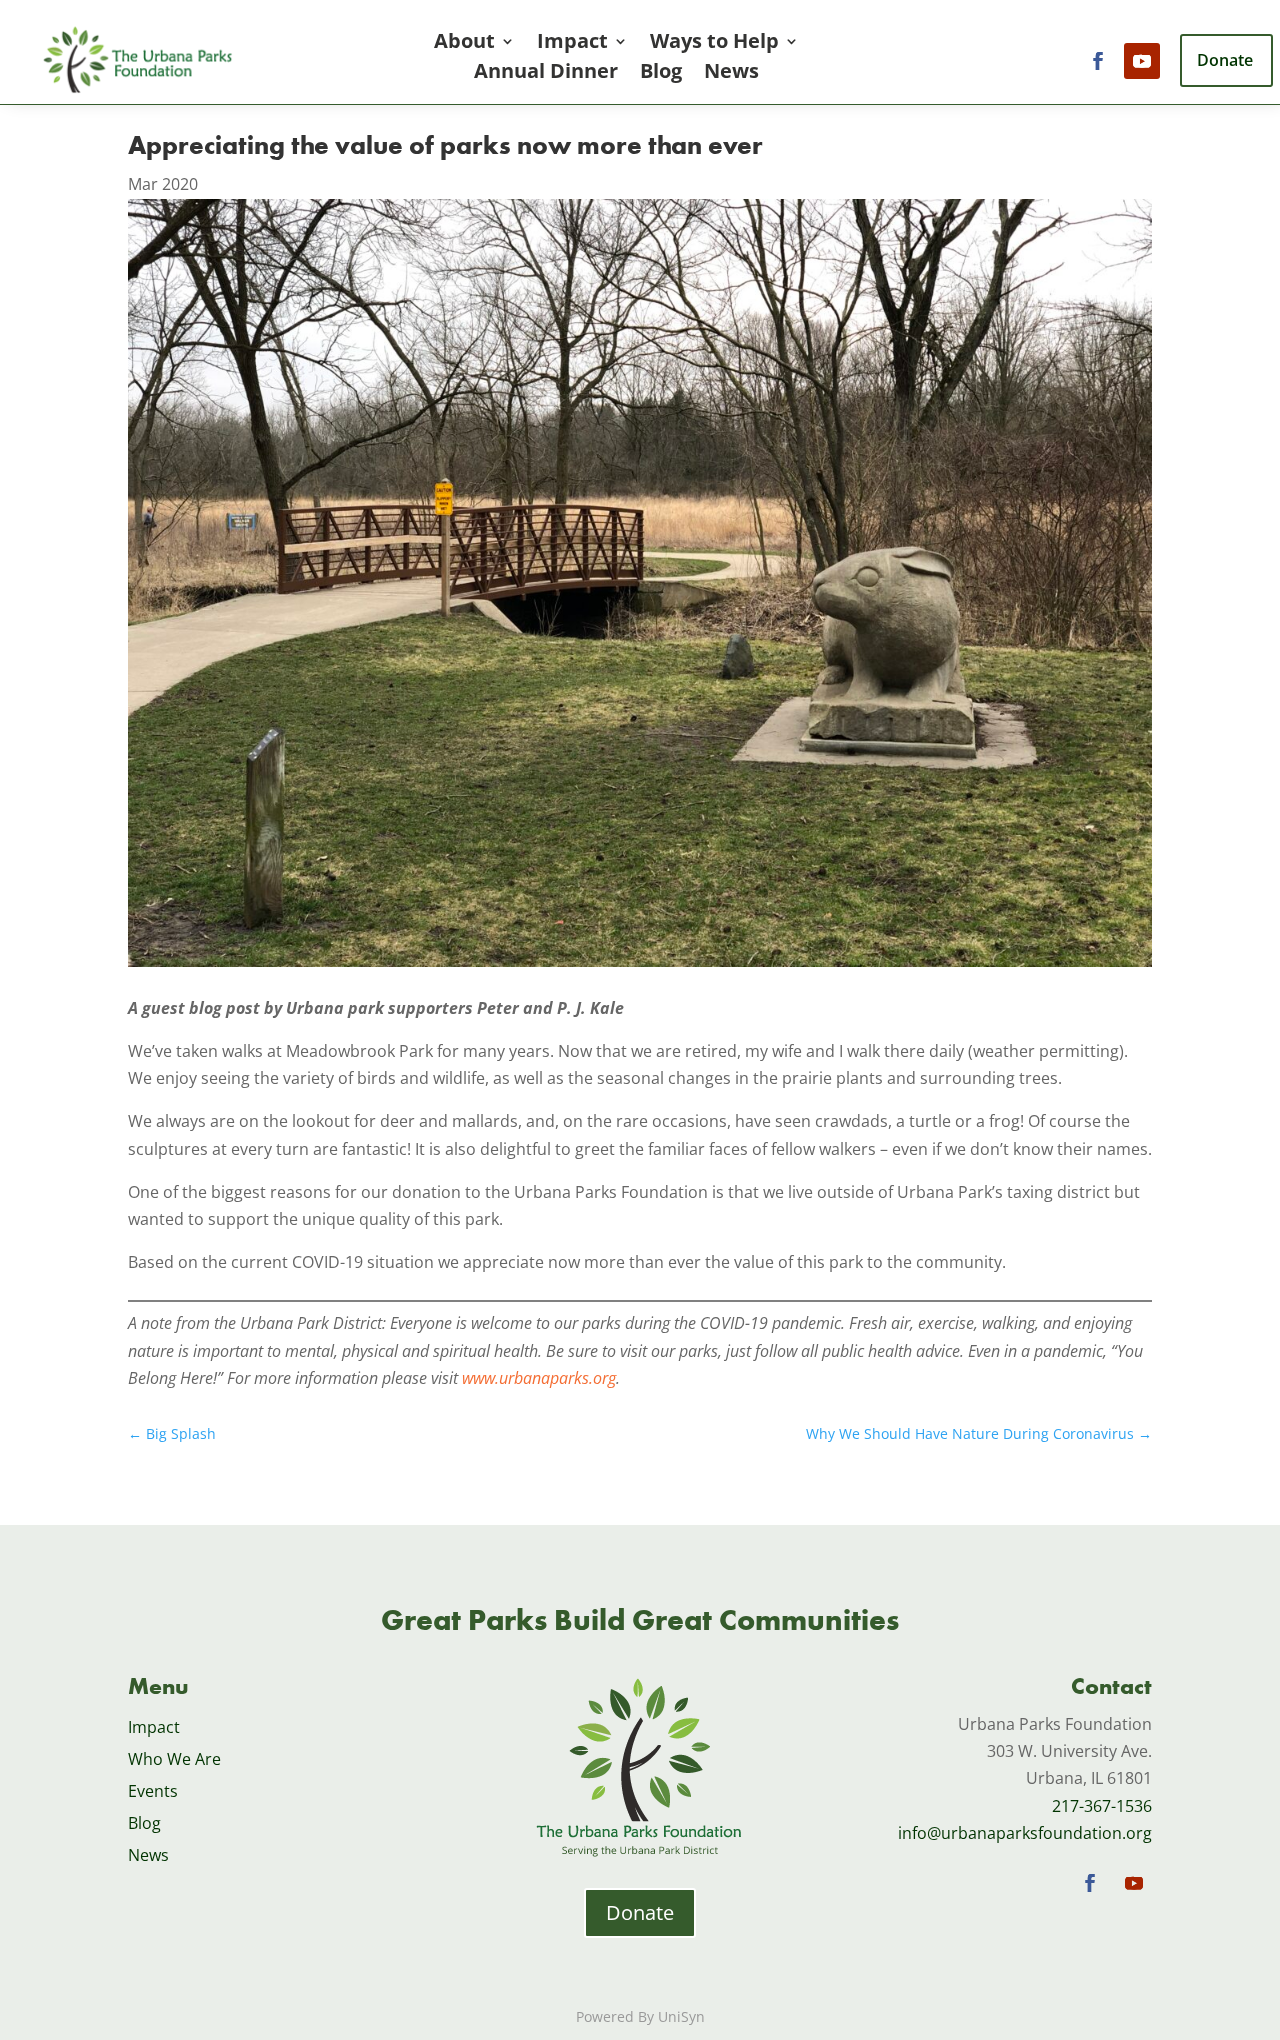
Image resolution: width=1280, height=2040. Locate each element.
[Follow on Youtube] (1142, 61)
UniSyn (681, 2016)
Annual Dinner (546, 74)
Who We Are (174, 1759)
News (731, 74)
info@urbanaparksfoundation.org (1025, 1833)
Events (153, 1791)
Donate (640, 1912)
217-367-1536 (1102, 1806)
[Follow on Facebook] (1098, 61)
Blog (661, 74)
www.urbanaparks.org (539, 1378)
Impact (572, 44)
